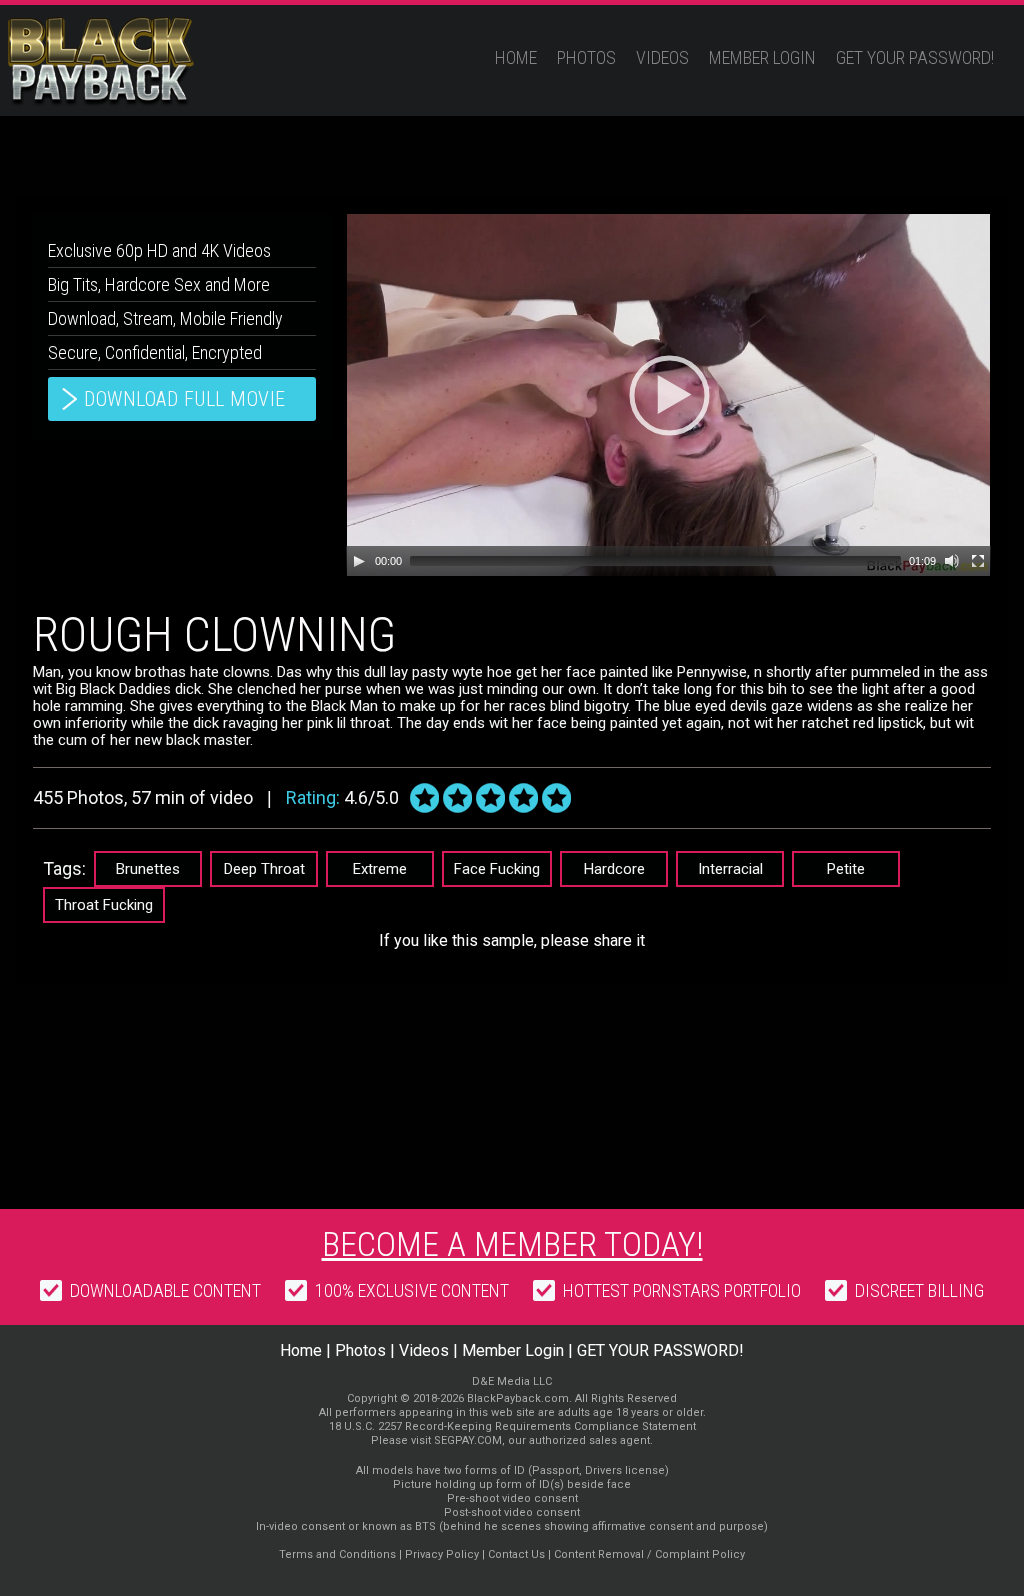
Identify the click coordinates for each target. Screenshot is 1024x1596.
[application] (668, 395)
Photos (586, 57)
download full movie (185, 399)
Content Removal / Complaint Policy (649, 1554)
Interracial (730, 869)
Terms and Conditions (337, 1554)
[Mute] (952, 561)
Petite (846, 869)
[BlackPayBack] (139, 62)
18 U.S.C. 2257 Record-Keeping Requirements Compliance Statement (512, 1426)
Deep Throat (264, 869)
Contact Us (516, 1554)
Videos (662, 57)
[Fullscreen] (978, 561)
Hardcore (614, 869)
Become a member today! (512, 1244)
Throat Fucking (104, 905)
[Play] (359, 561)
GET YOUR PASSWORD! (915, 57)
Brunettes (148, 869)
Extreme (380, 869)
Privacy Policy (442, 1554)
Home (516, 57)
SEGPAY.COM (468, 1440)
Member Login (762, 57)
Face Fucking (497, 869)
